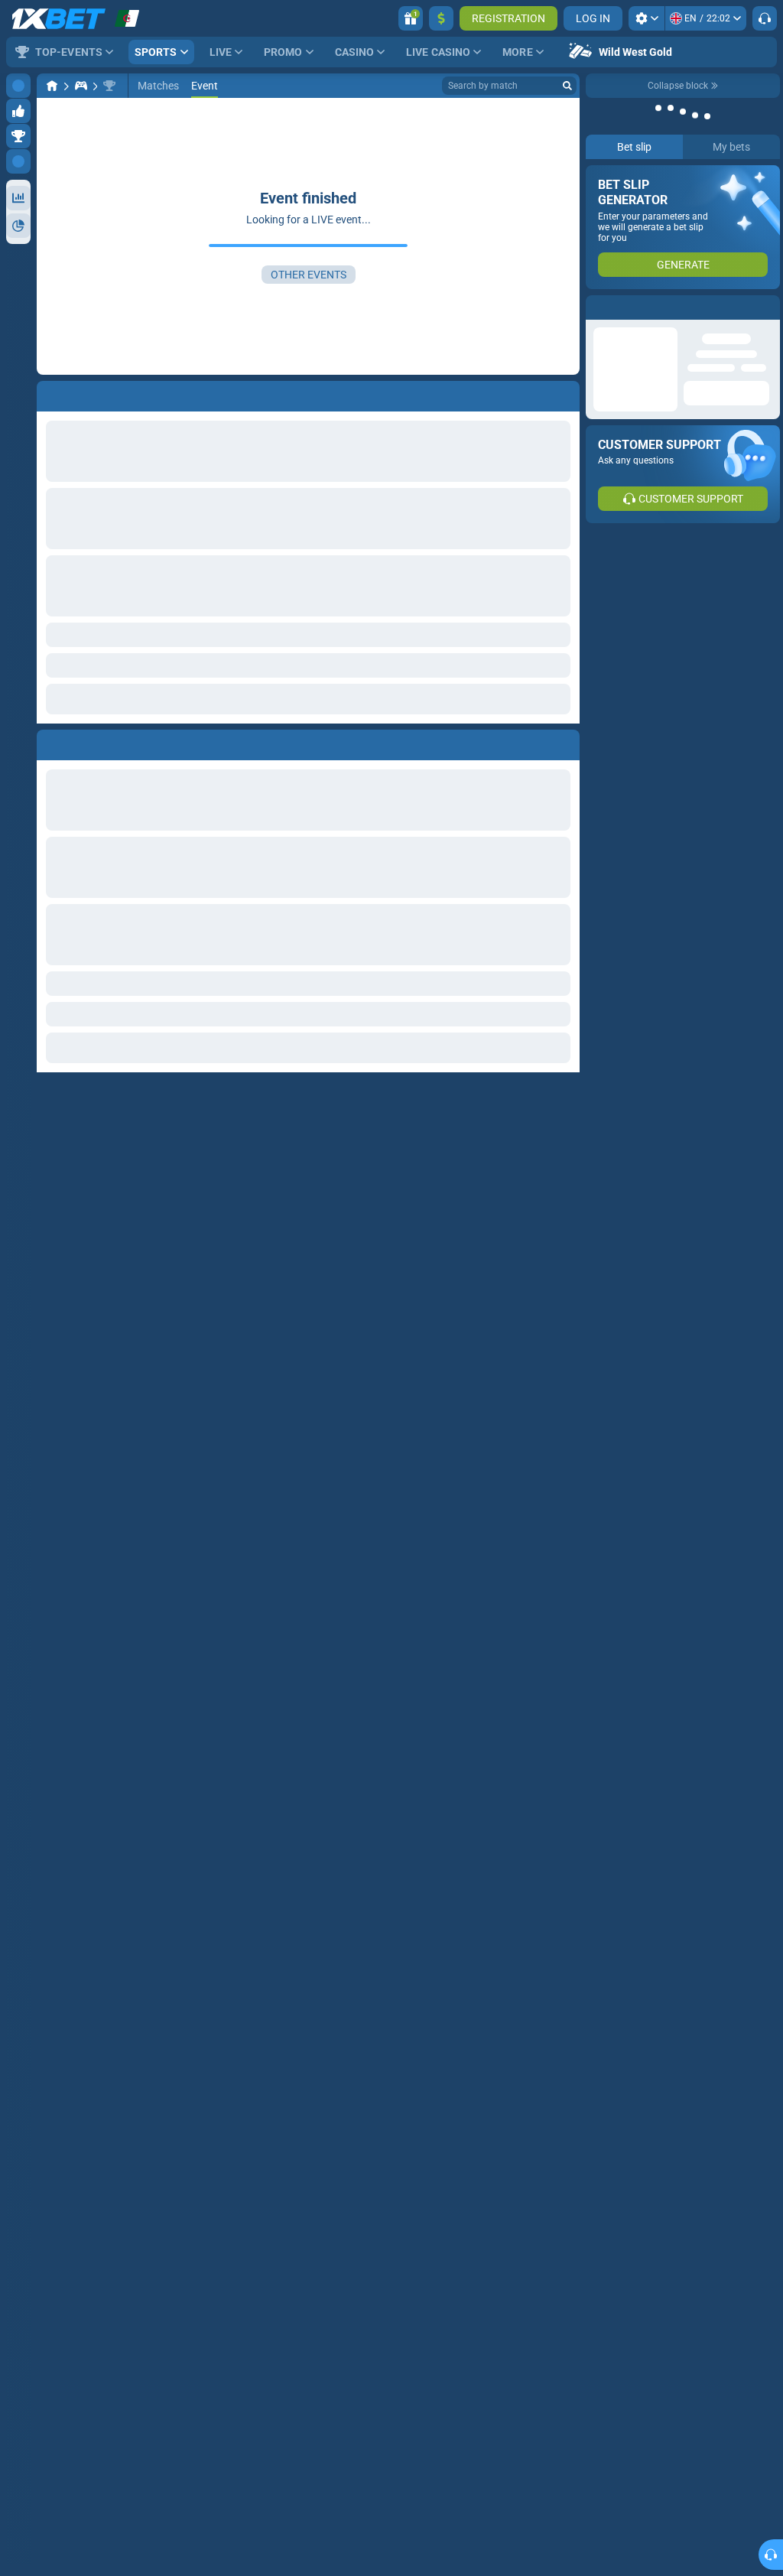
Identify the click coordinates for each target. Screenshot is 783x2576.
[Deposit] (441, 18)
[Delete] (564, 742)
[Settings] (647, 18)
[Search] (567, 86)
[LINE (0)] (52, 86)
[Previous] (49, 742)
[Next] (83, 742)
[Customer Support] (765, 18)
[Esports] (81, 86)
